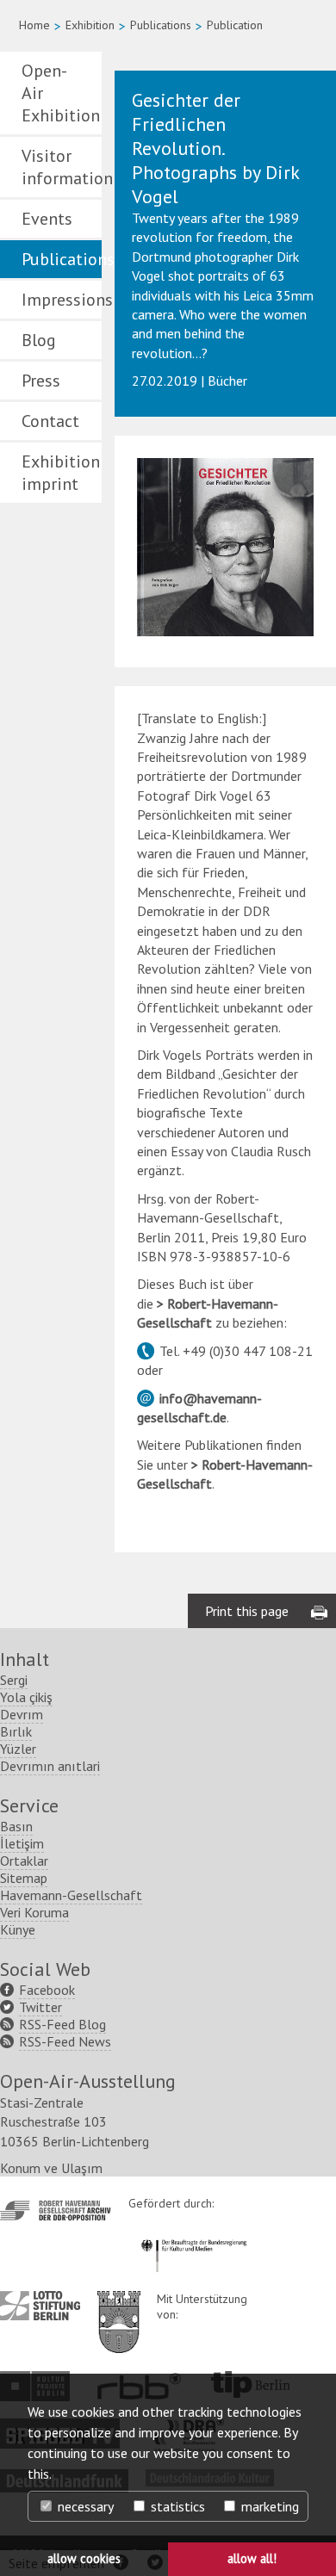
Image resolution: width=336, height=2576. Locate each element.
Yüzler (18, 1749)
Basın (16, 1826)
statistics (176, 2506)
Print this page (247, 1611)
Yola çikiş (26, 1697)
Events (47, 219)
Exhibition (90, 25)
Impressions (62, 300)
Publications (161, 25)
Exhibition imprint (61, 473)
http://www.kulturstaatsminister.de (193, 2237)
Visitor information (62, 167)
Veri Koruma (34, 1912)
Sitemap (24, 1878)
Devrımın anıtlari (50, 1766)
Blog (39, 340)
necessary (84, 2506)
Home (34, 25)
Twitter (40, 2007)
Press (41, 381)
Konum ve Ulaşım (51, 2168)
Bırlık (16, 1731)
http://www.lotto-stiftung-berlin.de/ (40, 2306)
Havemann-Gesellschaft (71, 1895)
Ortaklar (24, 1861)
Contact (50, 421)
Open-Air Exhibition (61, 93)
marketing (268, 2506)
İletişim (22, 1843)
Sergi (14, 1680)
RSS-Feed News (65, 2041)
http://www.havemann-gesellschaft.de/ (56, 2211)
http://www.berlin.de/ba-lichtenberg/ (119, 2308)
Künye (18, 1929)
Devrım (22, 1714)
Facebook (47, 1990)
